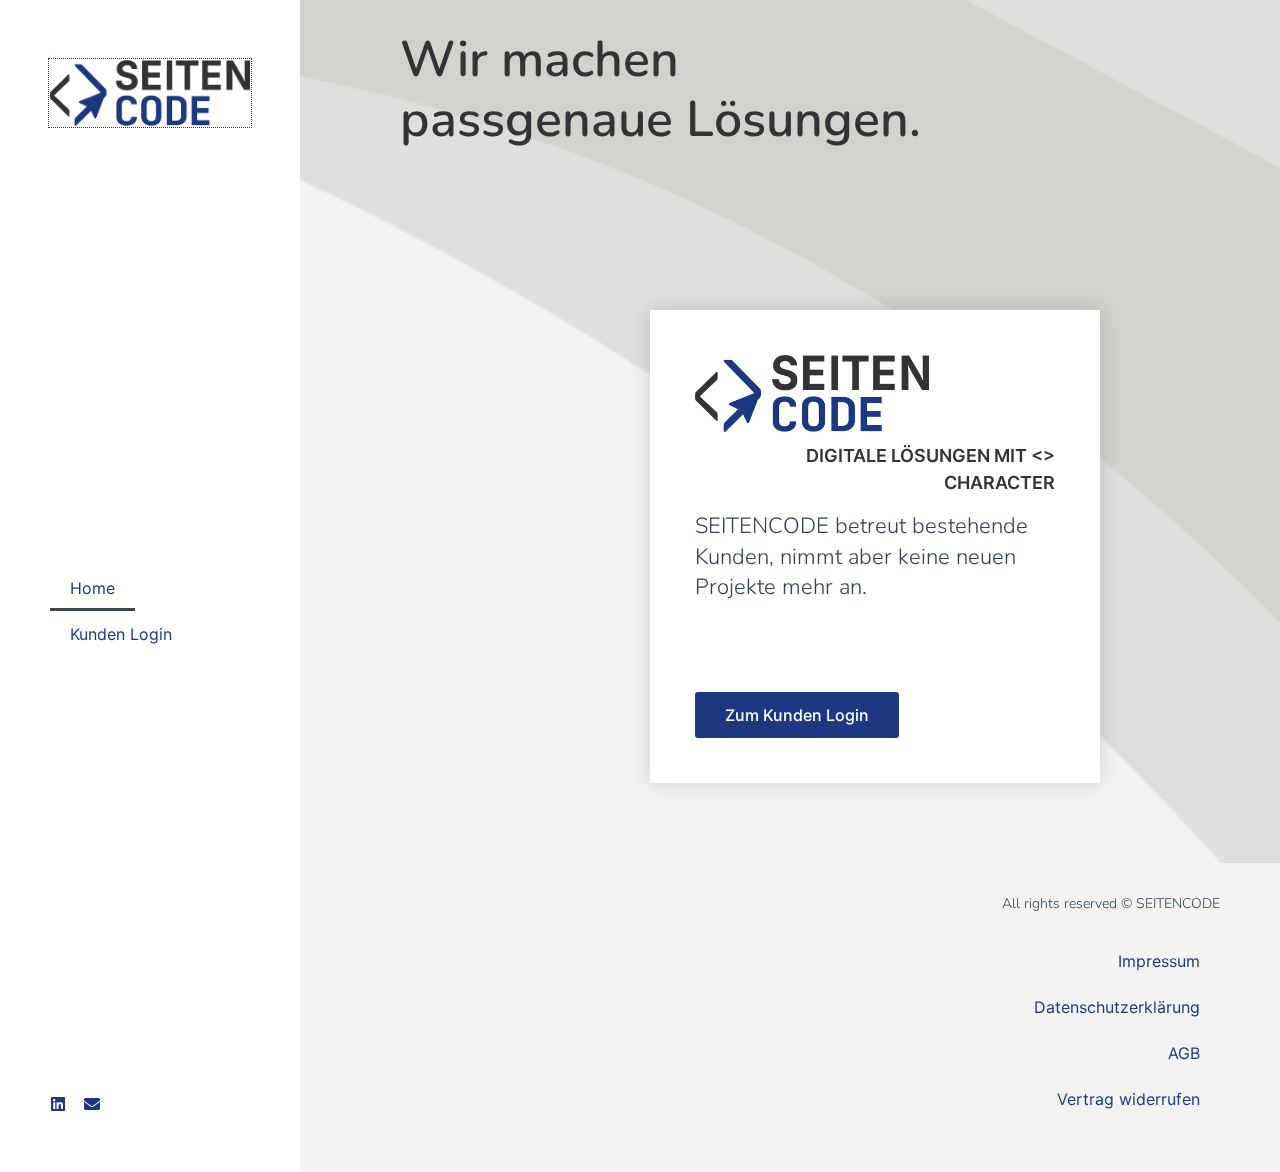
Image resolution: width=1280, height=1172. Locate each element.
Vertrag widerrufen (1128, 1099)
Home (92, 588)
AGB (1184, 1053)
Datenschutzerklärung (1117, 1007)
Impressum (1159, 961)
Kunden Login (121, 634)
